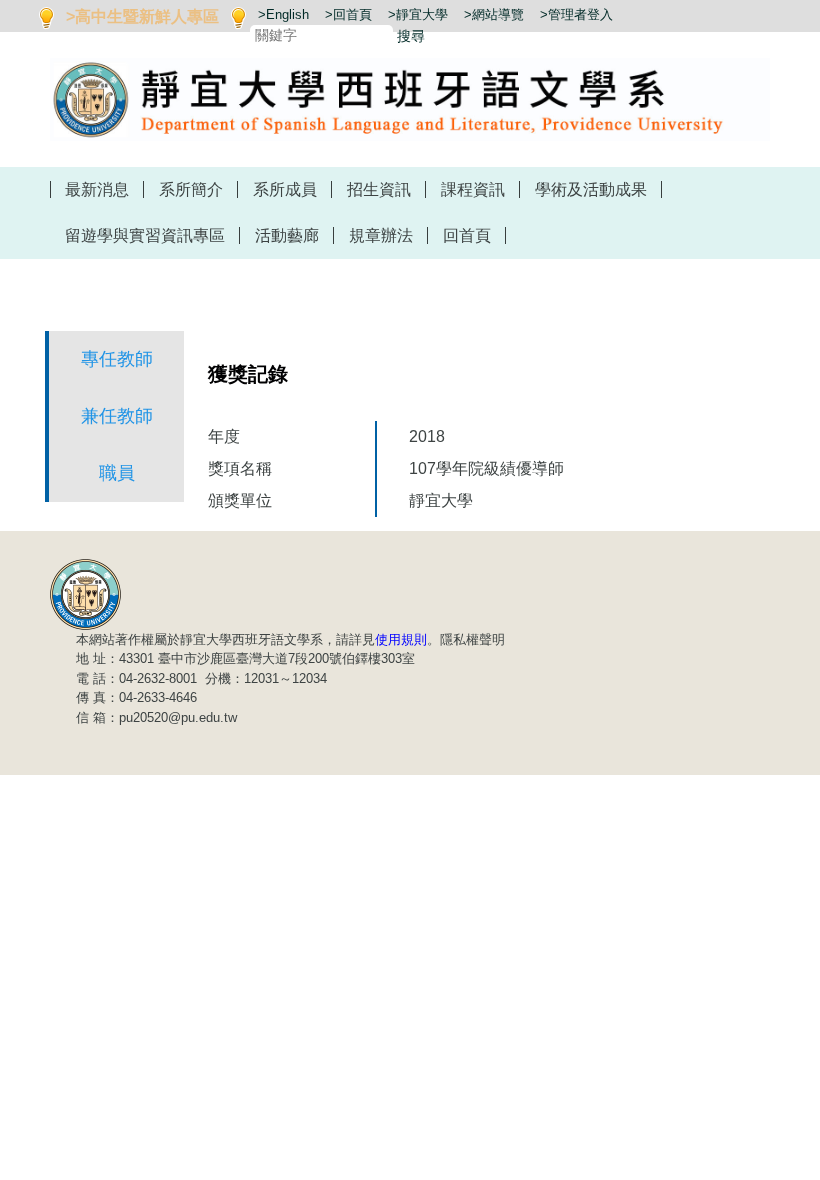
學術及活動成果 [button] (591, 189)
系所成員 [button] (285, 189)
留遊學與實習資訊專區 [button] (145, 235)
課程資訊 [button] (473, 189)
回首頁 (467, 235)
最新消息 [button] (97, 189)
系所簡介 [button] (191, 189)
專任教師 (117, 359)
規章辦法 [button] (381, 235)
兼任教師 (117, 416)
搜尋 (411, 36)
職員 (117, 473)
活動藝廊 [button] (287, 235)
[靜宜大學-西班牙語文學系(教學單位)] (85, 593)
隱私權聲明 (472, 639)
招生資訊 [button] (379, 189)
